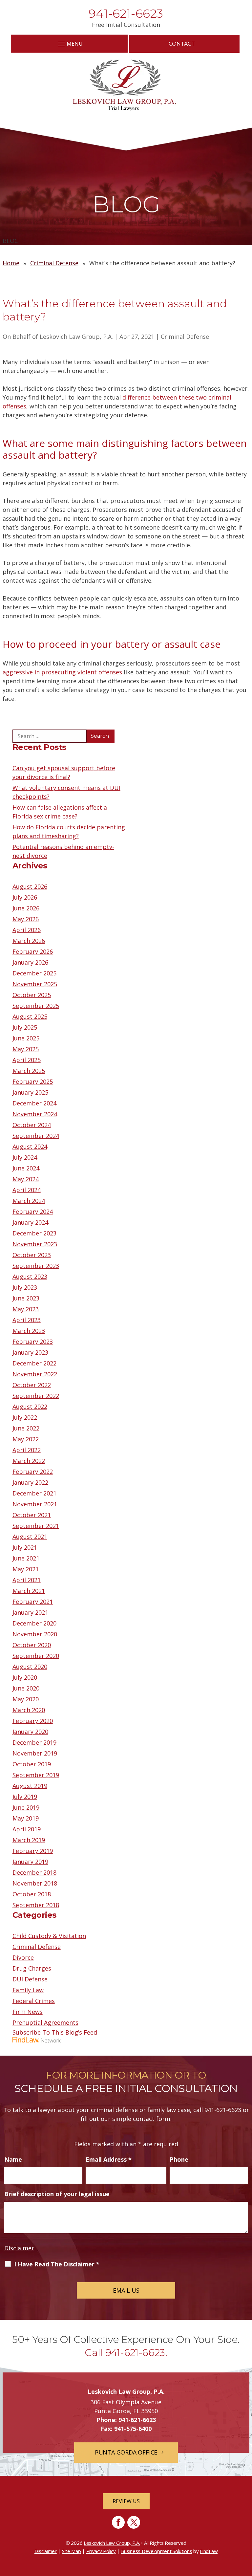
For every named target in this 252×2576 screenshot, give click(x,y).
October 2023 (32, 1255)
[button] (69, 44)
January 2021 (30, 1612)
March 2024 (29, 1201)
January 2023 (30, 1352)
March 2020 (29, 1710)
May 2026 (26, 919)
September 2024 (36, 1136)
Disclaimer (19, 2248)
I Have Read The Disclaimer (57, 2264)
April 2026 (27, 930)
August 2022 (30, 1407)
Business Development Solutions (157, 2551)
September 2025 (36, 1006)
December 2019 (34, 1742)
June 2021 (26, 1558)
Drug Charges (32, 1968)
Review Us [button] (126, 2501)
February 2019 (33, 1851)
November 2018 (35, 1883)
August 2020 (30, 1667)
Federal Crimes (34, 2001)
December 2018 (34, 1872)
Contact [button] (182, 44)
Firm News (28, 2012)
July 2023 (25, 1287)
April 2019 (27, 1829)
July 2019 (25, 1797)
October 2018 (32, 1894)
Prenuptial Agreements (45, 2022)
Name (13, 2159)
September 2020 (36, 1656)
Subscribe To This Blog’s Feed (55, 2032)
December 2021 (34, 1493)
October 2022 (32, 1385)
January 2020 (30, 1732)
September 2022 (36, 1396)
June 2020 (26, 1688)
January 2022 (30, 1482)
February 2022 (33, 1472)
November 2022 (35, 1374)
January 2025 (30, 1092)
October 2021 (32, 1515)
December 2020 (34, 1623)
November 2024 (35, 1114)
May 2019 (26, 1818)
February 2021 (33, 1602)
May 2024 (26, 1179)
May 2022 (26, 1439)
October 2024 (32, 1125)
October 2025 (32, 995)
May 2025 (26, 1049)
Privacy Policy (101, 2551)
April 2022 (27, 1450)
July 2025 (25, 1027)
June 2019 (26, 1807)
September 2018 (36, 1905)
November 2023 (35, 1244)
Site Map (72, 2551)
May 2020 (26, 1699)
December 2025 (34, 973)
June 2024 (26, 1168)
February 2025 (33, 1081)
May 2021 (26, 1569)
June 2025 (26, 1038)
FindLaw (209, 2551)
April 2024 (27, 1190)
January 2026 (30, 962)
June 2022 (26, 1428)
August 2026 (30, 886)
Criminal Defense (185, 337)
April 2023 (27, 1320)
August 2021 (30, 1537)
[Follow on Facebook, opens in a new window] (118, 2522)
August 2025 (30, 1016)
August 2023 (30, 1277)
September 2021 (36, 1526)
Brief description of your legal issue (57, 2194)
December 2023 (34, 1233)
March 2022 (29, 1461)
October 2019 (32, 1764)
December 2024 (34, 1103)
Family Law (28, 1990)
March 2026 (29, 941)
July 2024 (25, 1157)
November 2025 (35, 984)
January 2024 (30, 1222)
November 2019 (35, 1753)
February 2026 (33, 951)
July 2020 (25, 1677)
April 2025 (27, 1060)
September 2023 (36, 1266)
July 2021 (25, 1547)
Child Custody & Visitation (49, 1936)
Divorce (23, 1957)
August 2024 (30, 1146)
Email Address (109, 2159)
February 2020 (33, 1721)
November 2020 (35, 1634)
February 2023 (33, 1342)
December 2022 (34, 1363)
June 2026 (26, 908)
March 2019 (29, 1840)
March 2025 (29, 1071)
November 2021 (35, 1504)
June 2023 (26, 1298)
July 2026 (25, 897)
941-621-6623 (126, 13)
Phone (179, 2159)
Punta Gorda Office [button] (126, 2452)
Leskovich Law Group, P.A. (76, 337)
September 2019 (36, 1775)
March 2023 (29, 1331)
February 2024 (33, 1212)
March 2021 (29, 1591)
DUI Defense (30, 1979)
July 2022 (25, 1417)
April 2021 (27, 1580)
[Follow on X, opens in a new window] (134, 2522)
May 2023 (26, 1309)
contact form (152, 2119)
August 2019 (30, 1786)
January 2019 (30, 1862)
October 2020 (32, 1645)
